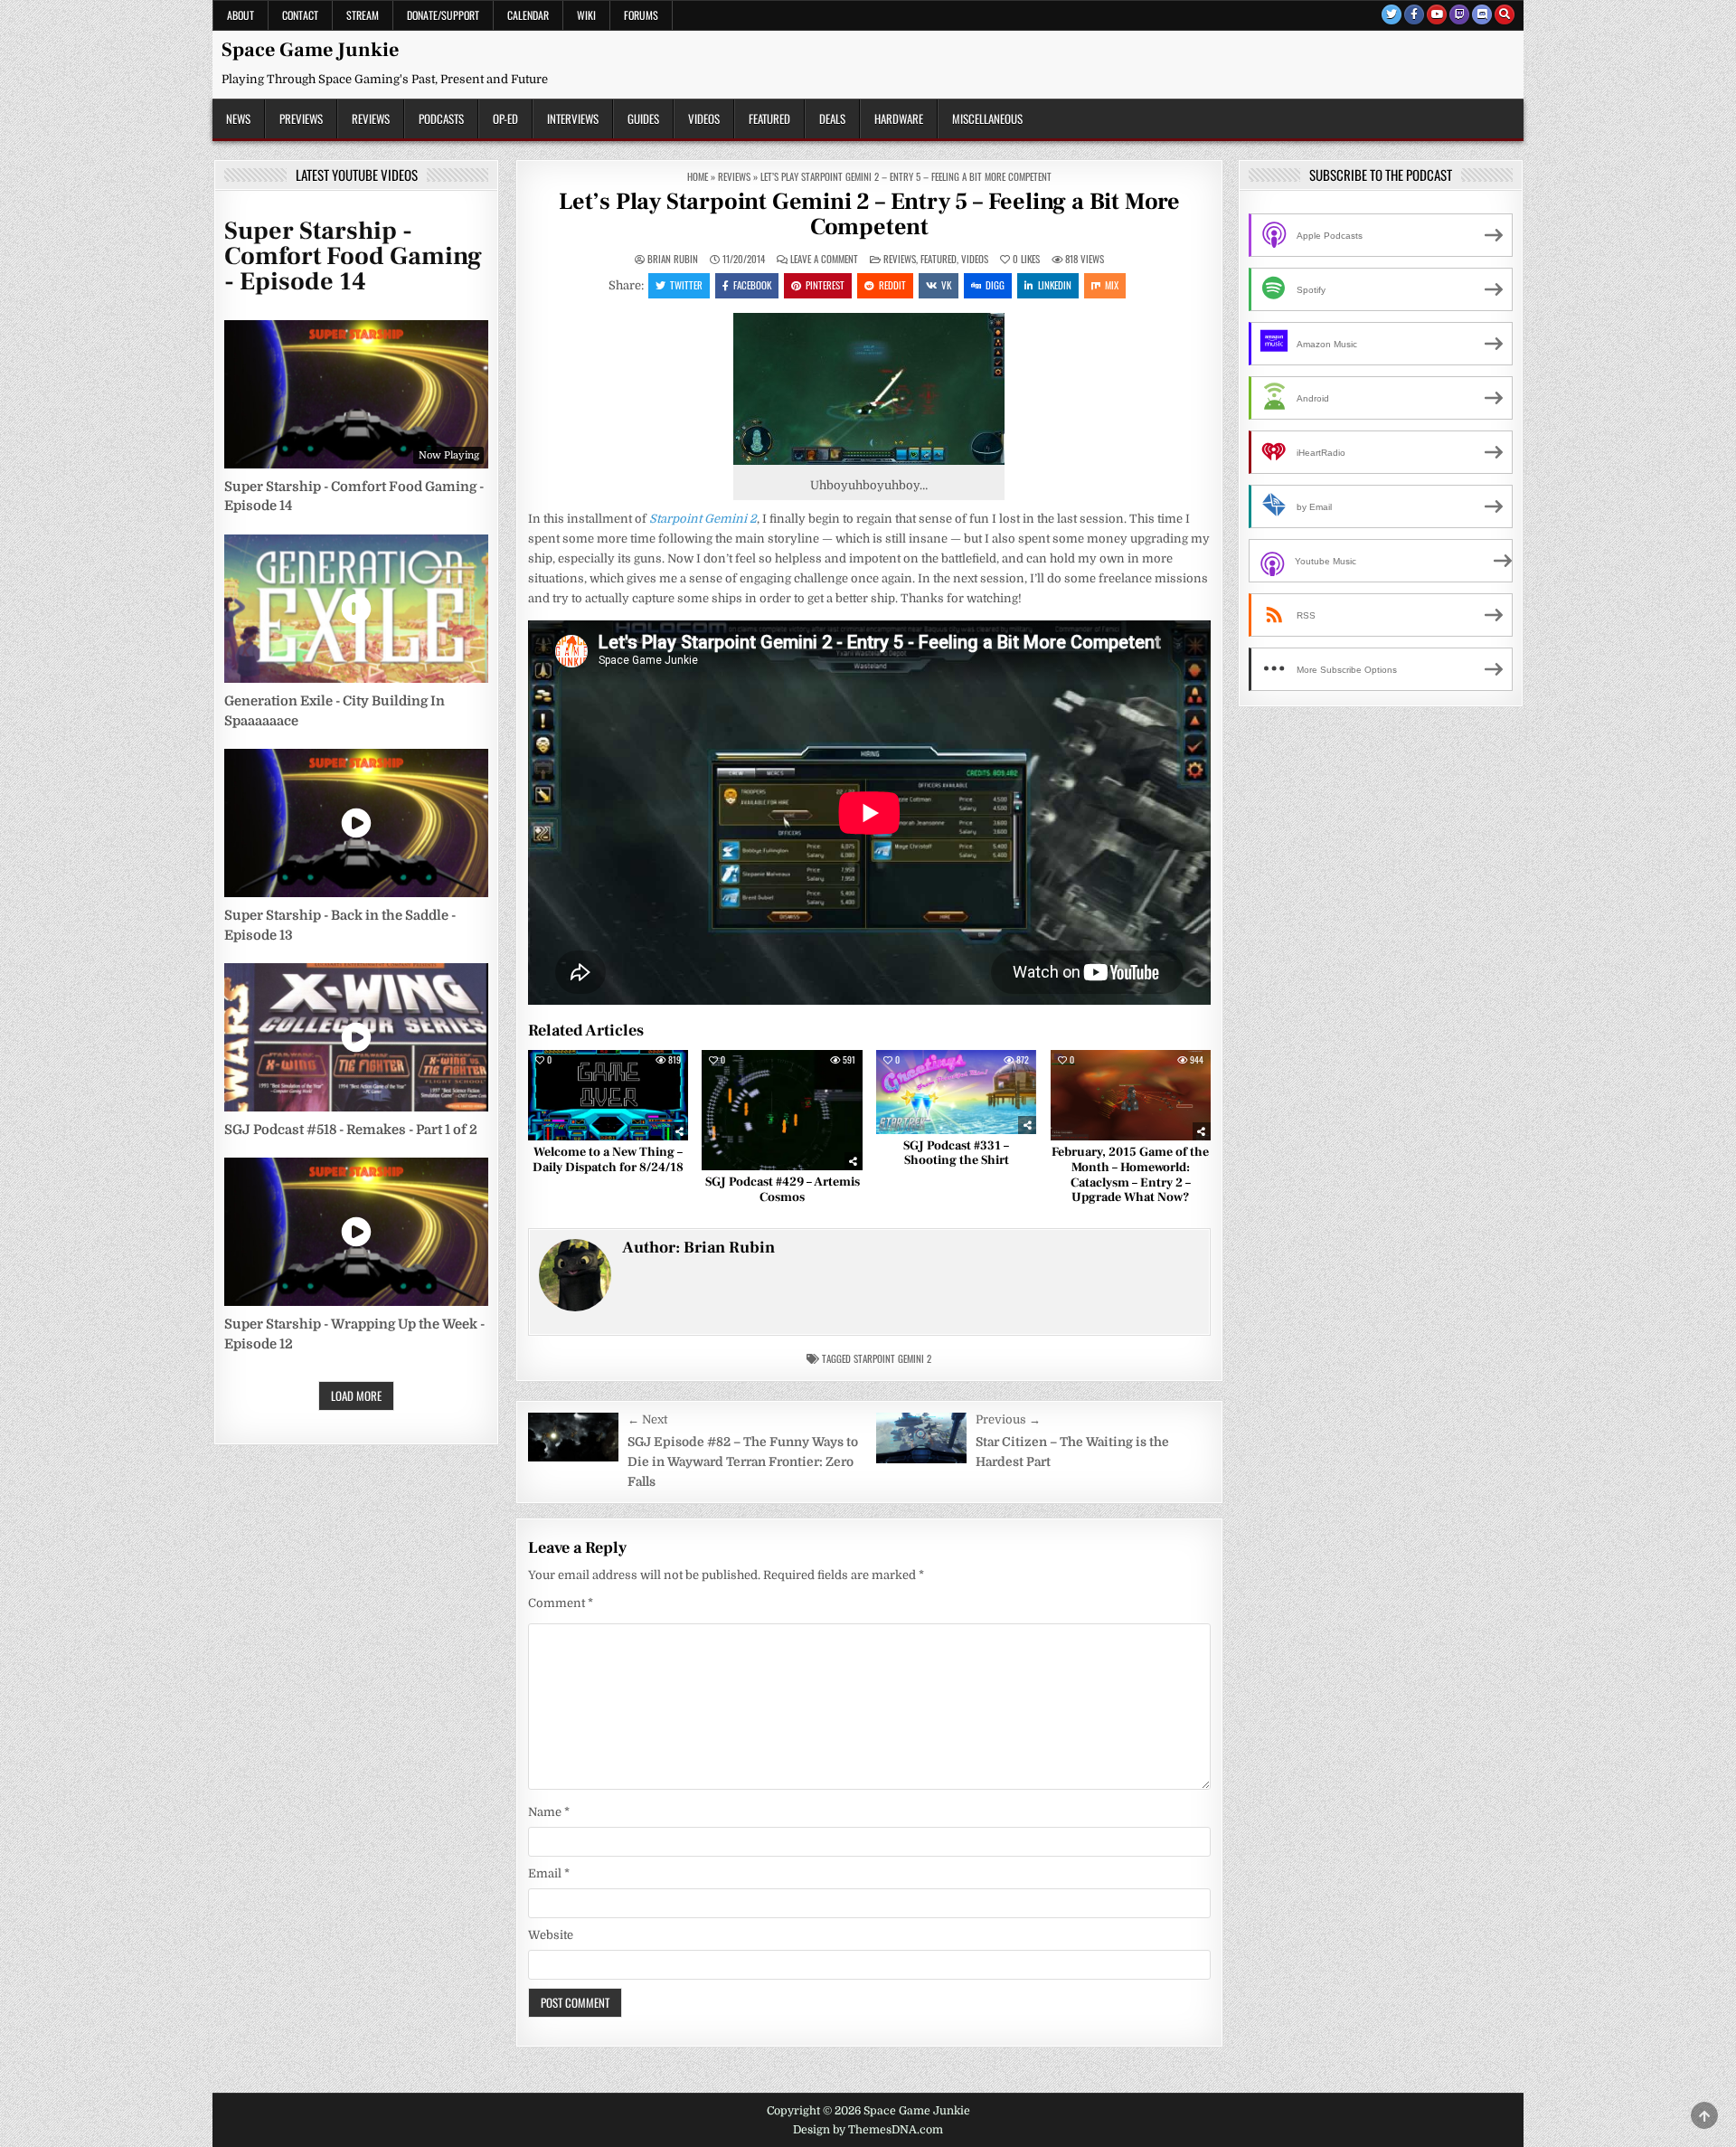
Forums (641, 15)
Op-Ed (505, 118)
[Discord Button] (1482, 14)
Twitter (686, 285)
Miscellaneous (987, 118)
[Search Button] (1505, 14)
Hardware (899, 118)
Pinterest (825, 285)
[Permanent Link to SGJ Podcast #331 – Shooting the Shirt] (956, 1092)
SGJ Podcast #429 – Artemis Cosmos (783, 1190)
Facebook (752, 285)
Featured (769, 118)
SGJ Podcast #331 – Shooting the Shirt (956, 1154)
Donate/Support (443, 15)
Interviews (573, 118)
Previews (301, 118)
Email (549, 1873)
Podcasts (441, 118)
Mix (1112, 285)
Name (549, 1812)
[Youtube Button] (1437, 14)
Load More (356, 1395)
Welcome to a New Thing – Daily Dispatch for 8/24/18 (608, 1160)
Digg (995, 285)
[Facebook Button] (1414, 14)
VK (946, 285)
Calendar (528, 15)
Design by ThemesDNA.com (868, 2130)
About (241, 15)
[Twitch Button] (1459, 14)
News (238, 118)
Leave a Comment (824, 259)
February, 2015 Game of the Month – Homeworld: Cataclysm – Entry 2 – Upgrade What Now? (1130, 1175)
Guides (643, 118)
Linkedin (1055, 285)
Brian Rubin (673, 259)
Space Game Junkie (310, 50)
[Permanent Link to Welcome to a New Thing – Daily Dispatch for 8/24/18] (608, 1095)
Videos (704, 118)
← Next (647, 1419)
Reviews (371, 118)
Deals (832, 118)
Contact (300, 15)
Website (551, 1935)
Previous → (1008, 1419)
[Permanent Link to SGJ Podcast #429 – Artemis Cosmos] (782, 1110)
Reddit (892, 285)
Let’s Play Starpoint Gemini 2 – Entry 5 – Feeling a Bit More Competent (869, 215)
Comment (561, 1603)
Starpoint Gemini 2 (892, 1358)
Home (698, 176)
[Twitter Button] (1392, 14)
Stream (363, 15)
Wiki (586, 15)
